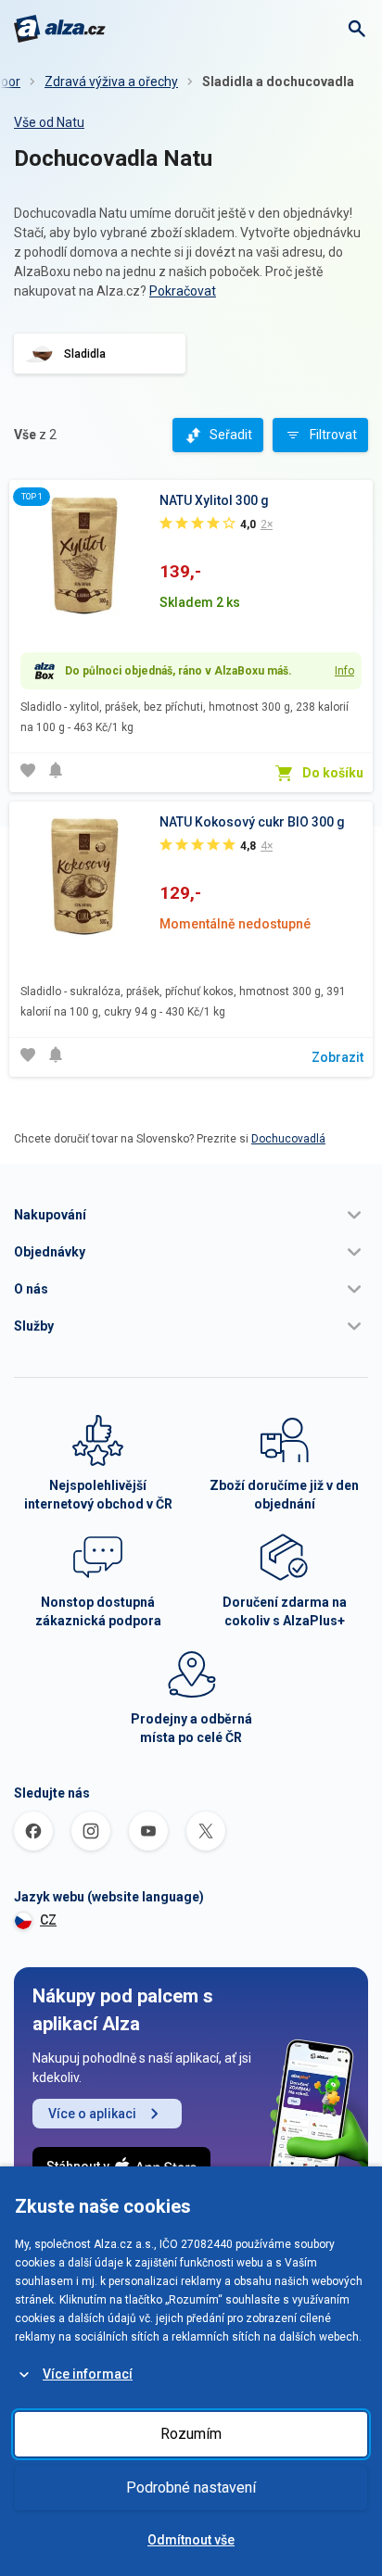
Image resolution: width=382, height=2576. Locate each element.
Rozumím (191, 2434)
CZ (48, 1920)
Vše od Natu (49, 122)
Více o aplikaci (92, 2114)
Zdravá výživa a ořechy (111, 82)
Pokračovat (183, 291)
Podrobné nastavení (191, 2488)
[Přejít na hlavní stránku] (60, 29)
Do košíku (333, 773)
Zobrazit (337, 1057)
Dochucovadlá (288, 1139)
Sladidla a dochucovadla (278, 82)
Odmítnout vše (191, 2540)
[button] (191, 1215)
